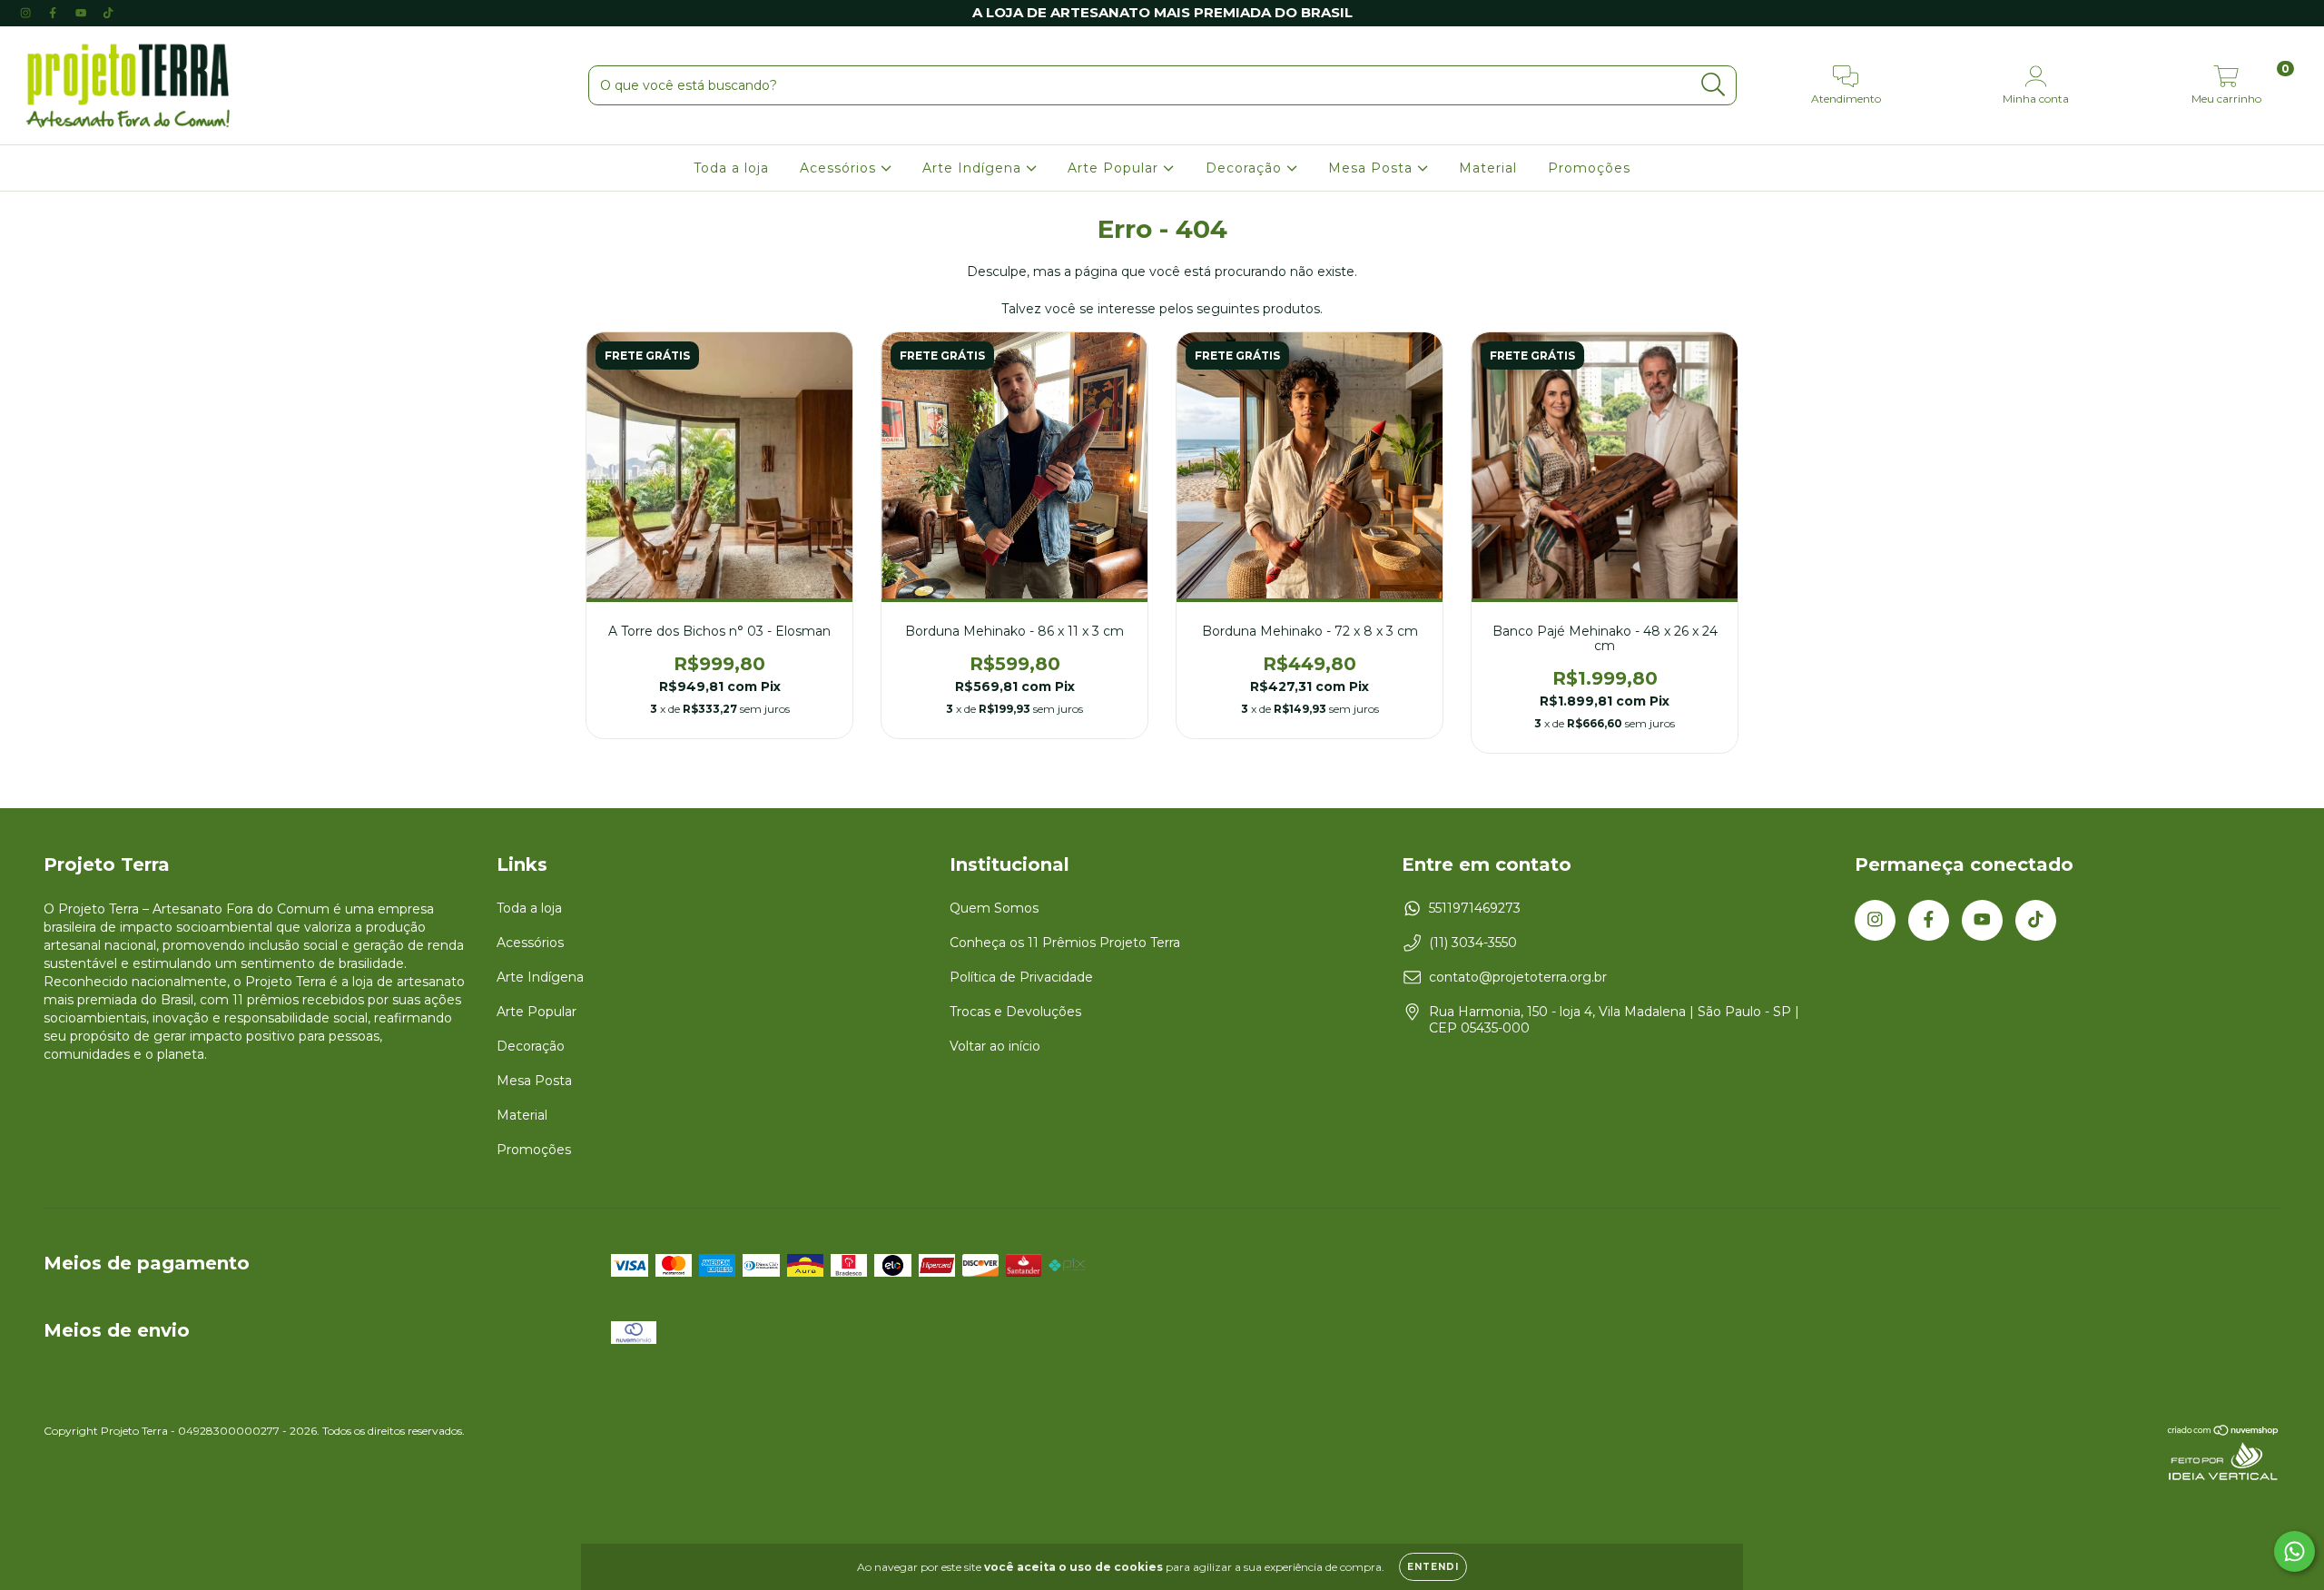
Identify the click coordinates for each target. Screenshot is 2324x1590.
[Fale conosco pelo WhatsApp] (2294, 1551)
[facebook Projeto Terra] (54, 13)
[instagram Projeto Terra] (27, 13)
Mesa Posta (1373, 168)
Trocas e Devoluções (1015, 1012)
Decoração (1246, 168)
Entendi (1433, 1567)
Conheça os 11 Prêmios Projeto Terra (1065, 943)
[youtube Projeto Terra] (83, 13)
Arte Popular (1115, 168)
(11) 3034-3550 (1473, 943)
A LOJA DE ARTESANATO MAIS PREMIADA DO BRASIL (1162, 12)
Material (1488, 168)
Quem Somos (994, 908)
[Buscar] (1713, 85)
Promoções (1589, 168)
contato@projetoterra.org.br (1518, 977)
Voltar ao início (995, 1046)
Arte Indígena (974, 168)
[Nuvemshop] (2224, 1432)
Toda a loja (731, 168)
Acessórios (840, 168)
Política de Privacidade (1021, 977)
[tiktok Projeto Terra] (108, 13)
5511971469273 (1475, 908)
